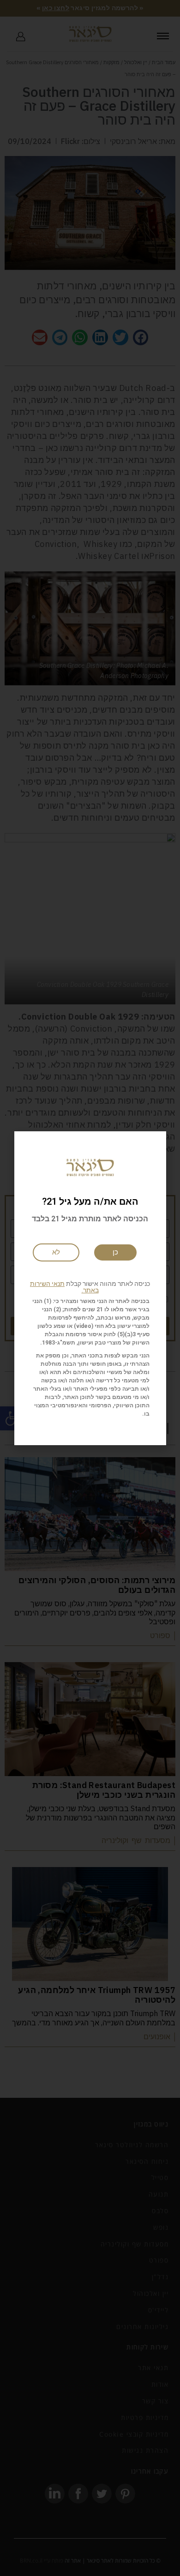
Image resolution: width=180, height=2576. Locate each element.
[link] (56, 1252)
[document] (90, 1288)
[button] (90, 1287)
